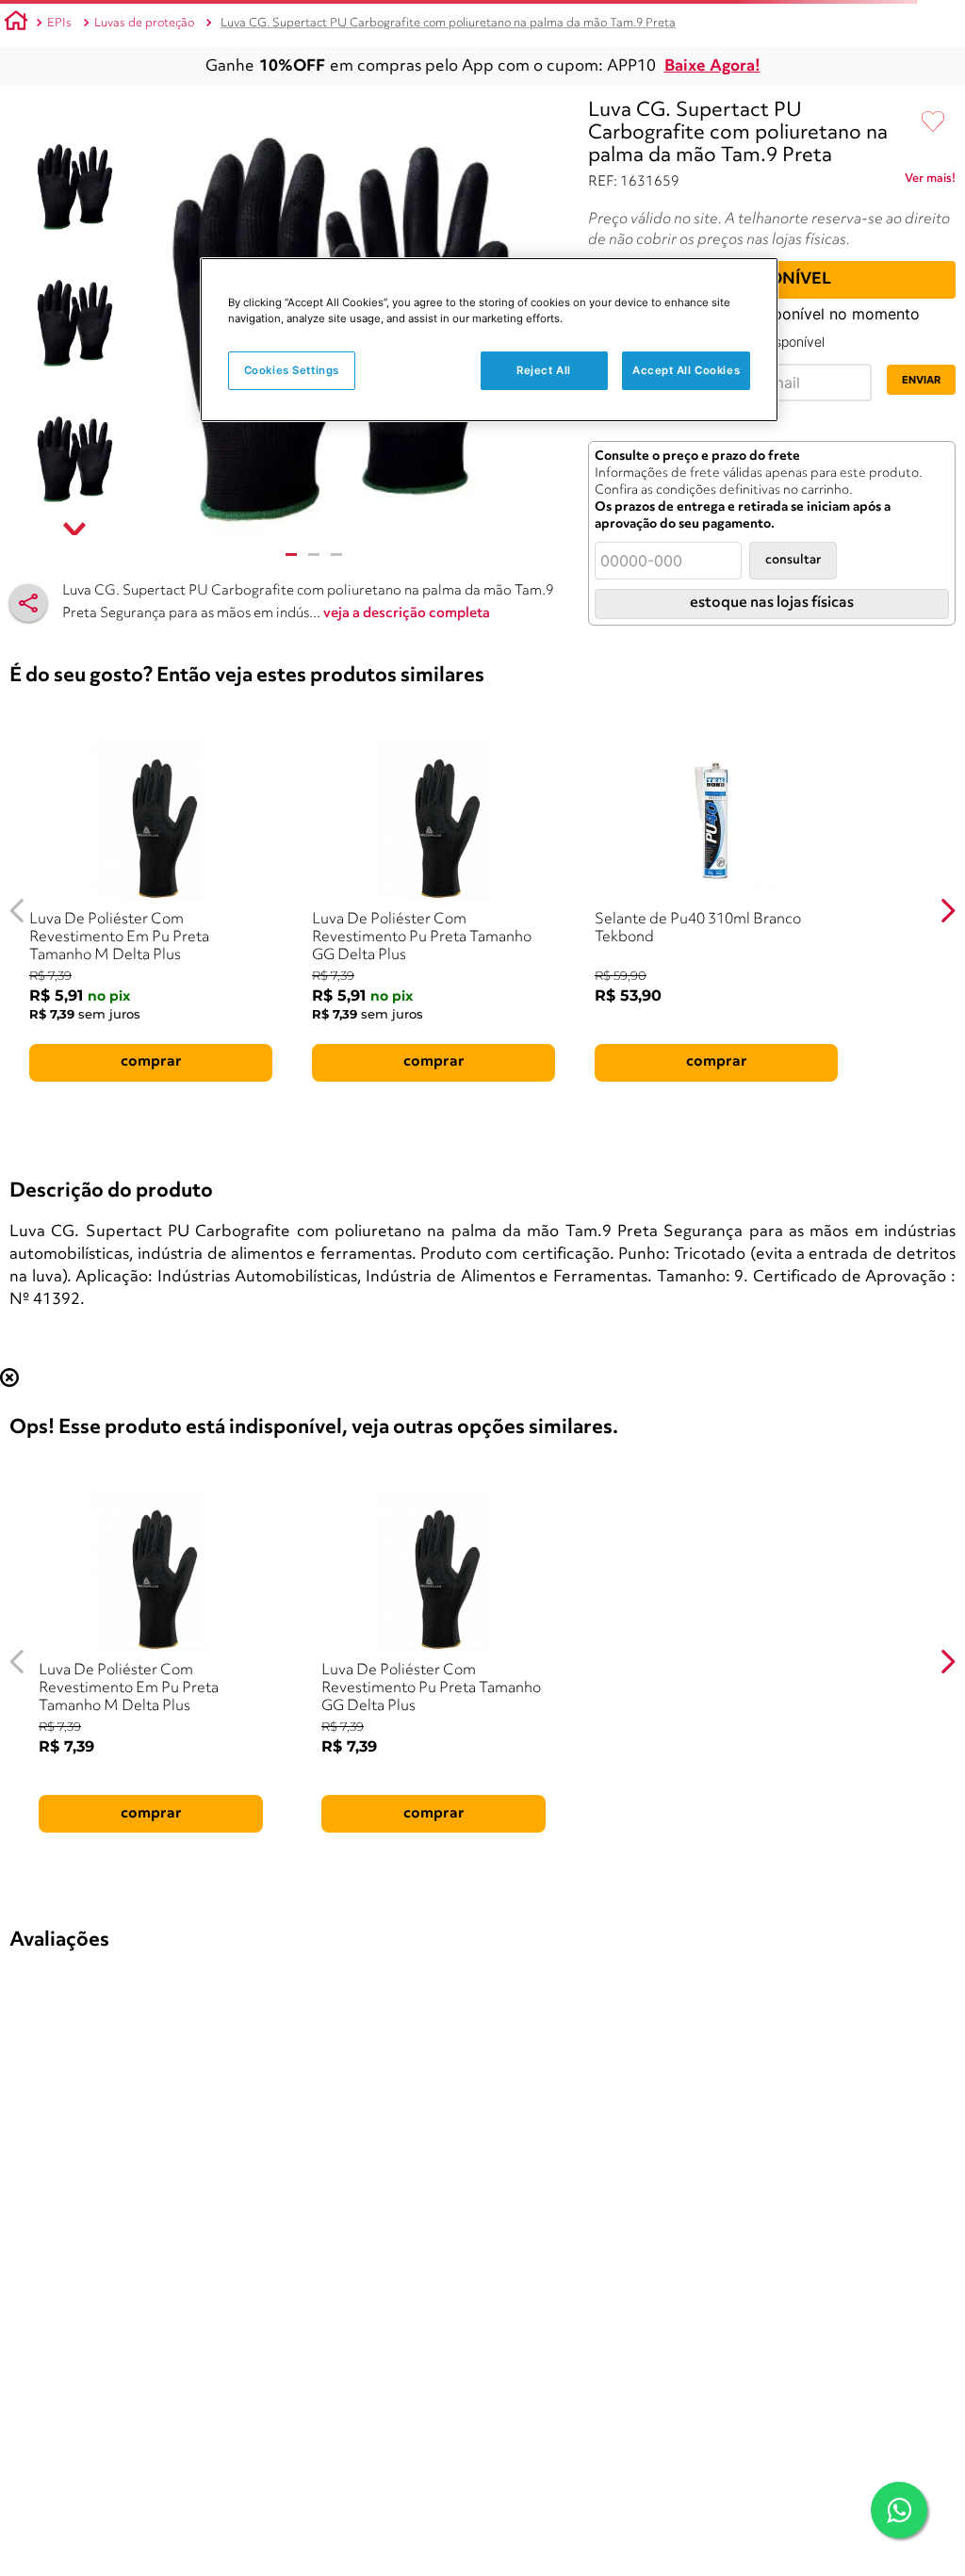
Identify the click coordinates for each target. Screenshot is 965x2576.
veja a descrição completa (407, 614)
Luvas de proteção (144, 23)
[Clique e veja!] (930, 182)
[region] (489, 340)
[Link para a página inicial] (16, 24)
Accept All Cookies (686, 370)
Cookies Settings (292, 370)
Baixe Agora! (712, 66)
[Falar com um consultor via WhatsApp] (899, 2510)
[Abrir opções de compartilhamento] (28, 603)
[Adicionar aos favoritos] (933, 122)
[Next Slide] (948, 911)
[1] (291, 554)
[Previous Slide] (17, 911)
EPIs (59, 23)
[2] (314, 554)
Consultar (793, 560)
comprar (151, 1062)
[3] (336, 554)
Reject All (544, 370)
